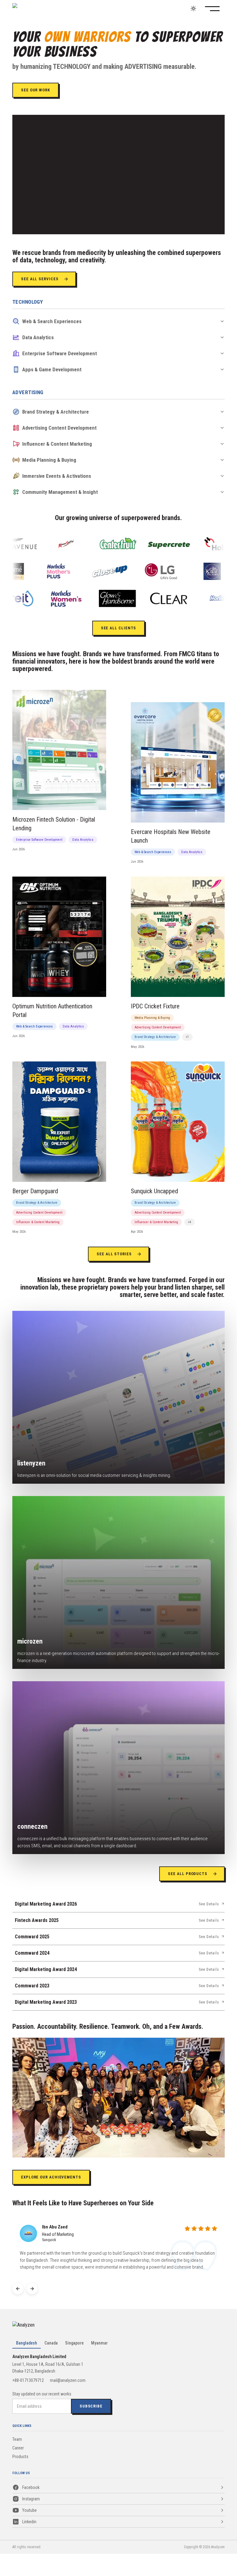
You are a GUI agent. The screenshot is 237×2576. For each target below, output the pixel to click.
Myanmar (99, 2343)
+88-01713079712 (28, 2380)
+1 (187, 1037)
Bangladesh (27, 2343)
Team (17, 2439)
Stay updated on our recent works (42, 2394)
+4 (189, 1222)
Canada (51, 2343)
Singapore (74, 2343)
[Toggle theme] (193, 8)
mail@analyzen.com (68, 2380)
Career (18, 2448)
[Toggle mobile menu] (216, 9)
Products (20, 2457)
